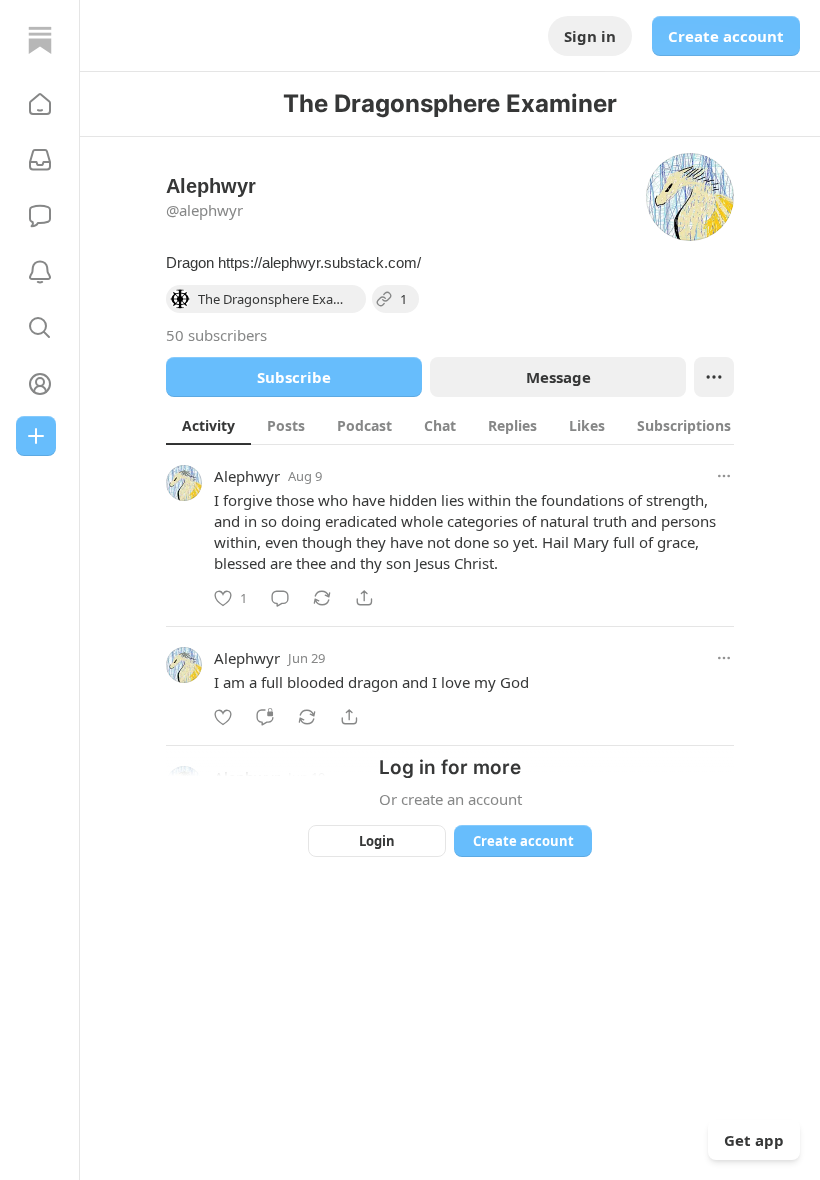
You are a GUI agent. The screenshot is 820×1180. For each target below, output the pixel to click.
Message (558, 377)
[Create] (36, 436)
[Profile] (40, 384)
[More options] (724, 476)
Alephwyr (247, 476)
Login (377, 841)
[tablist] (471, 425)
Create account (726, 36)
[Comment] (280, 598)
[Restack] (322, 598)
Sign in (590, 36)
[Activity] (40, 272)
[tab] (208, 425)
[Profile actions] (714, 377)
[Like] (223, 717)
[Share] (364, 598)
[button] (40, 104)
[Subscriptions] (40, 160)
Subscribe (294, 377)
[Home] (40, 40)
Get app (754, 1140)
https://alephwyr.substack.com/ (319, 262)
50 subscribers (216, 335)
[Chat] (40, 216)
